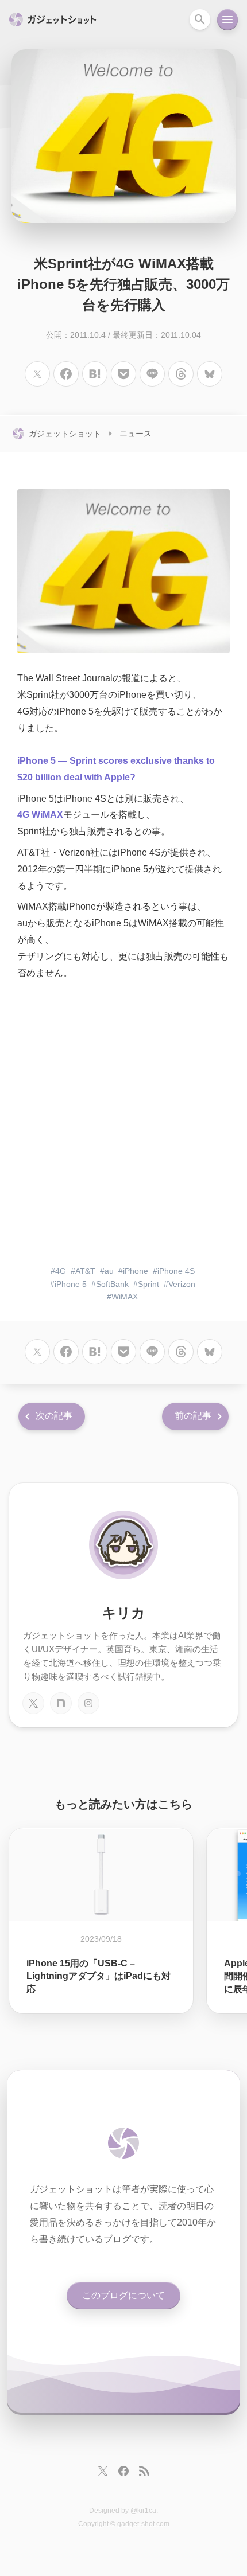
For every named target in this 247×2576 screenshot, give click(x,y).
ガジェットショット (65, 434)
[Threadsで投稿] (181, 374)
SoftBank (112, 1284)
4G (61, 1271)
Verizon (182, 1284)
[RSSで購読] (144, 2471)
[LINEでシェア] (152, 374)
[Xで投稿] (37, 374)
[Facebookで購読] (123, 2471)
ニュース (136, 434)
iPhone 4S (176, 1271)
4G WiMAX (40, 815)
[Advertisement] (123, 1124)
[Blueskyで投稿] (210, 374)
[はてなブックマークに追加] (95, 374)
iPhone (136, 1271)
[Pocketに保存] (123, 374)
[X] (33, 1703)
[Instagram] (88, 1703)
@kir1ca (143, 2511)
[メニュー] (227, 19)
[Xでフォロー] (103, 2471)
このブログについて (123, 2295)
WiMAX (125, 1297)
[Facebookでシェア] (66, 374)
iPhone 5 (71, 1284)
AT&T (85, 1271)
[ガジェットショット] (123, 2143)
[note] (61, 1703)
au (109, 1271)
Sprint (148, 1284)
